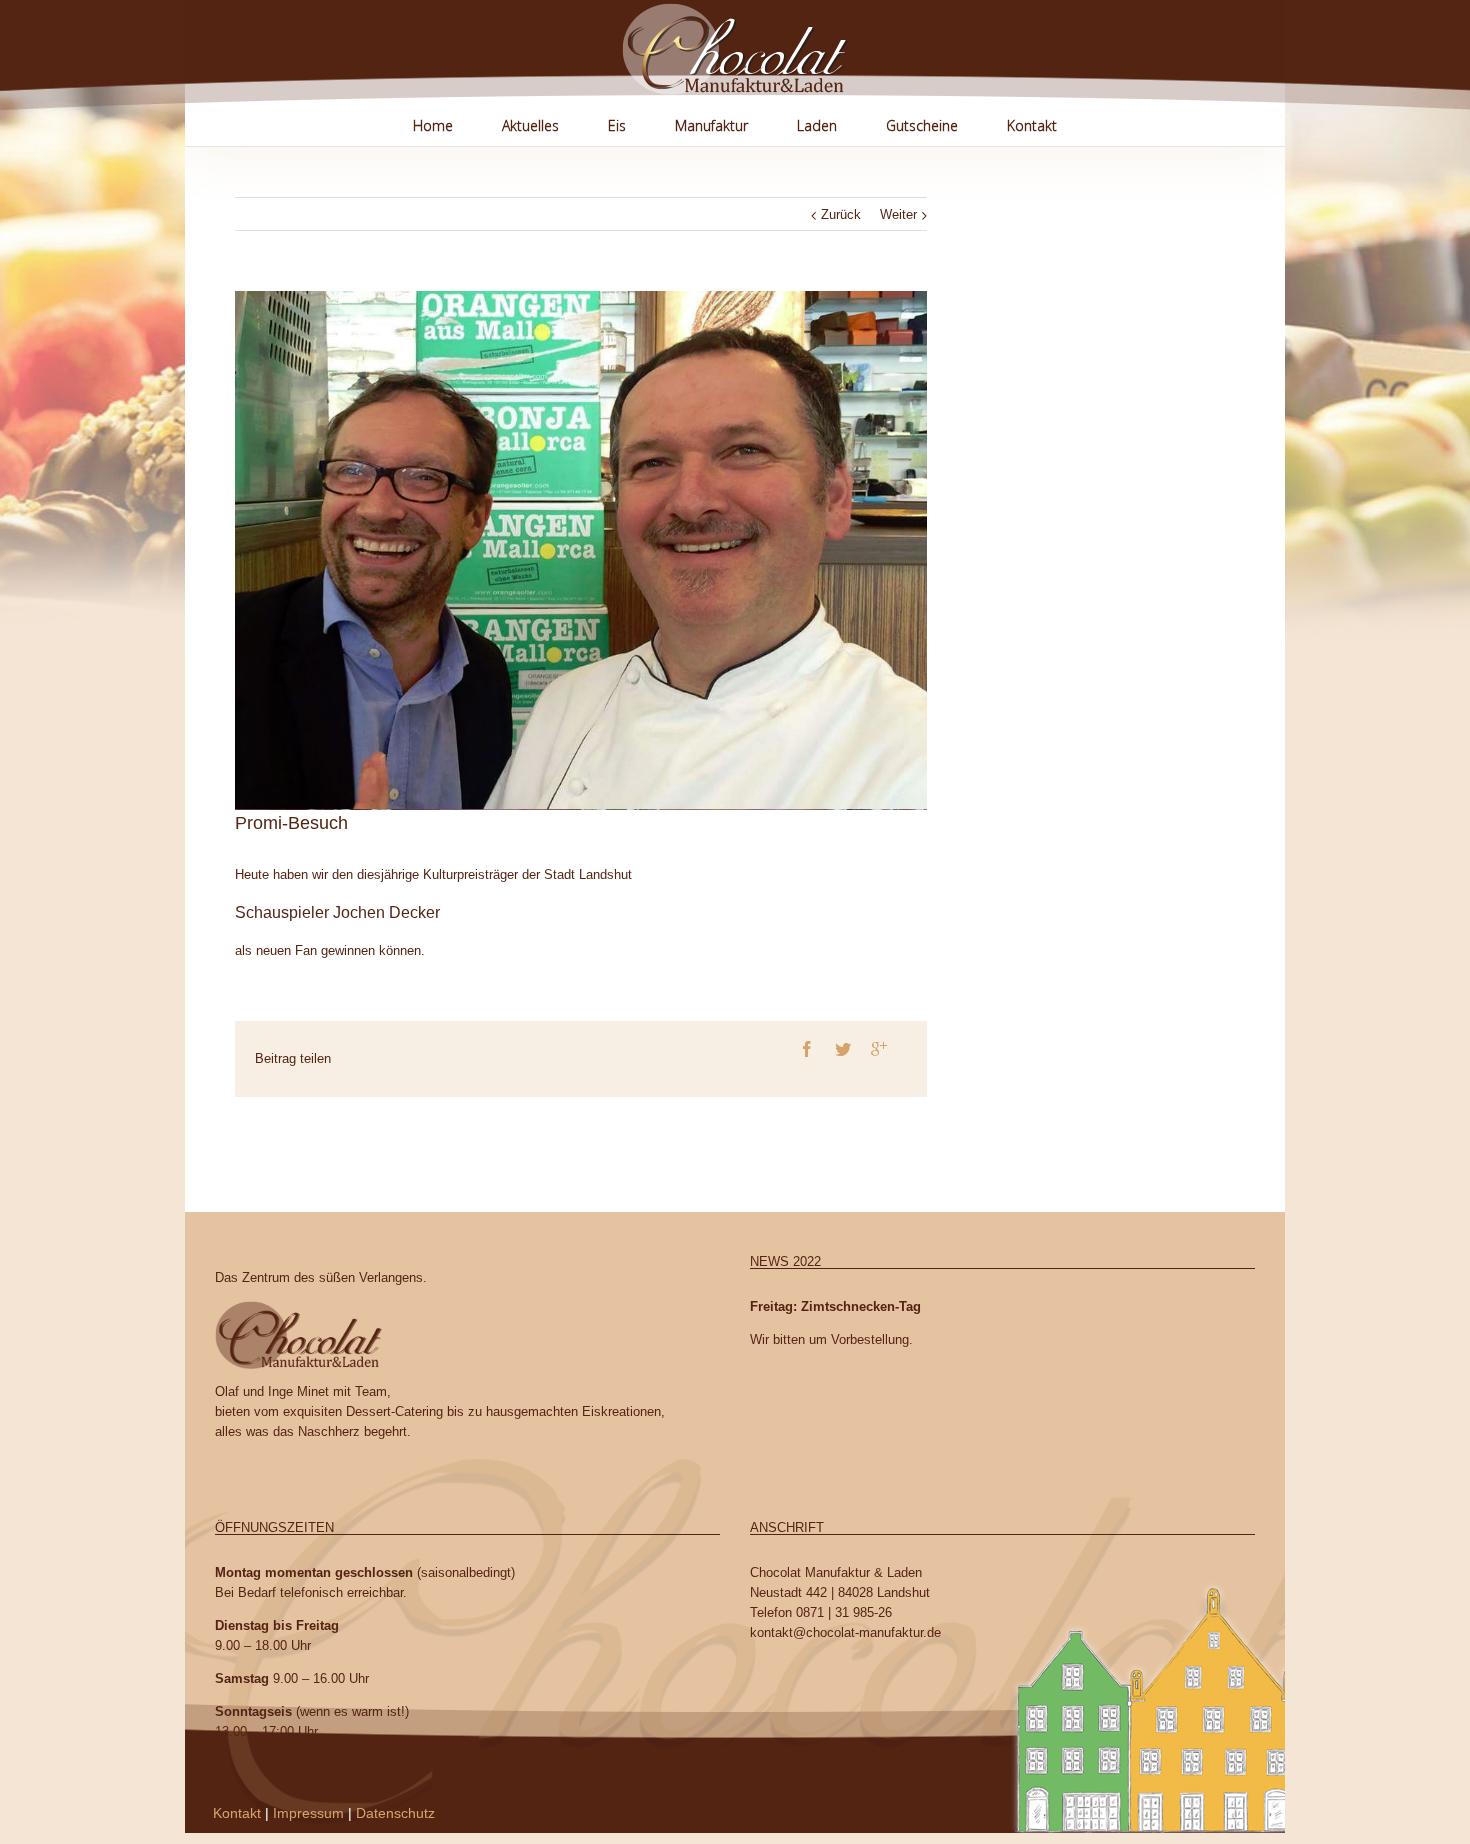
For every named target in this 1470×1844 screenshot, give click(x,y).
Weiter (898, 214)
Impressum (308, 1813)
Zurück (841, 214)
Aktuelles (530, 125)
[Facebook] (807, 1049)
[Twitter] (843, 1049)
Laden (817, 125)
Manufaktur (711, 125)
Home (433, 125)
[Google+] (879, 1049)
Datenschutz (395, 1813)
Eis (617, 125)
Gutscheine (922, 125)
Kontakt (1032, 125)
